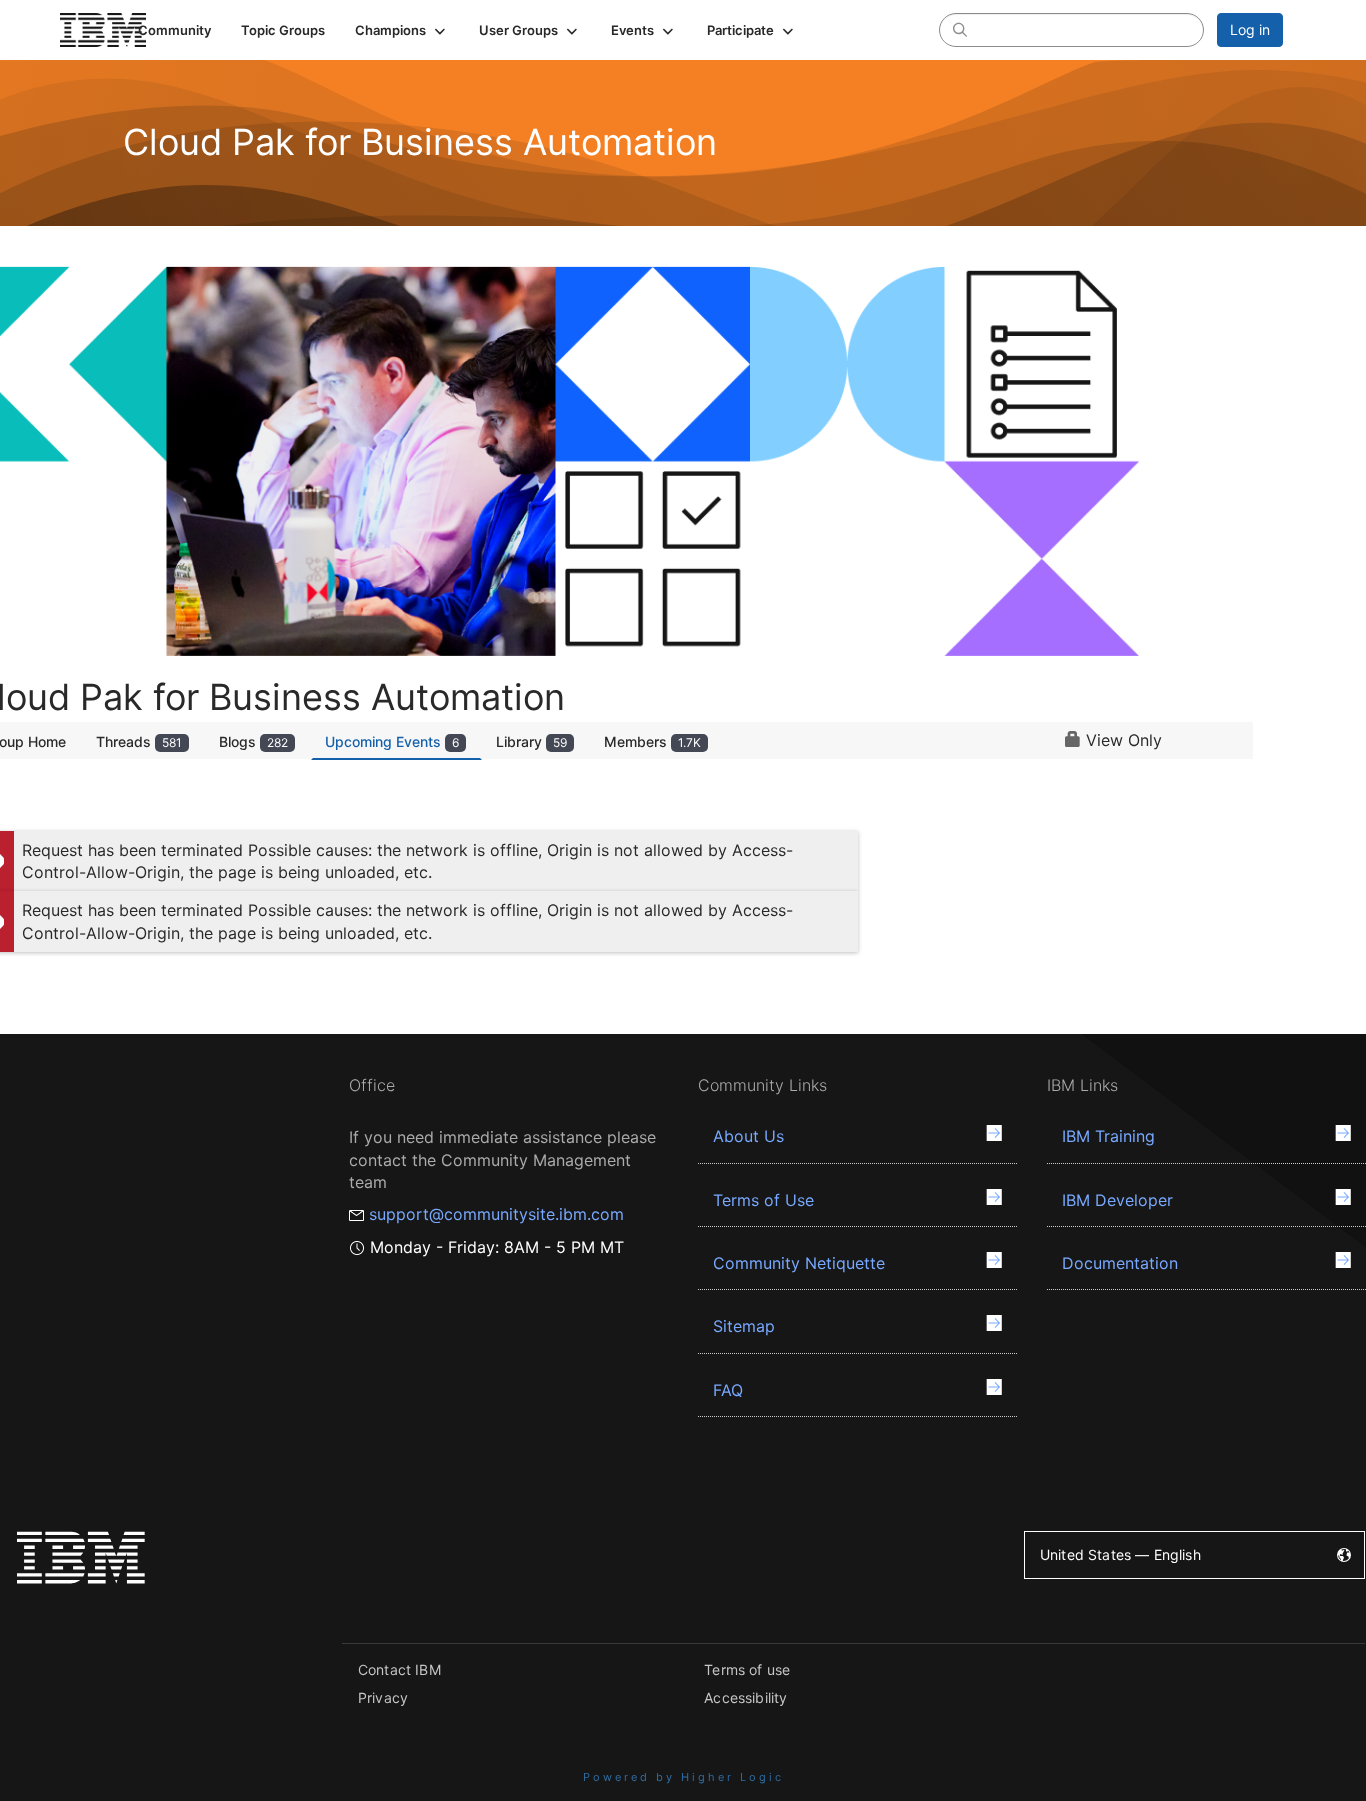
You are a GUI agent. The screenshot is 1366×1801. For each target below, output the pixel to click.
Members (652, 741)
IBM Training (1108, 1136)
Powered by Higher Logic (683, 1777)
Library (531, 741)
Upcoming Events (392, 741)
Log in (1250, 29)
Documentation (1120, 1263)
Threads (139, 741)
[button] (402, 30)
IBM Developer (1117, 1200)
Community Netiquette (799, 1263)
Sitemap (744, 1326)
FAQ (728, 1390)
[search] (960, 29)
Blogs (253, 741)
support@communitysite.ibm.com (496, 1214)
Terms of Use (763, 1200)
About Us (748, 1136)
